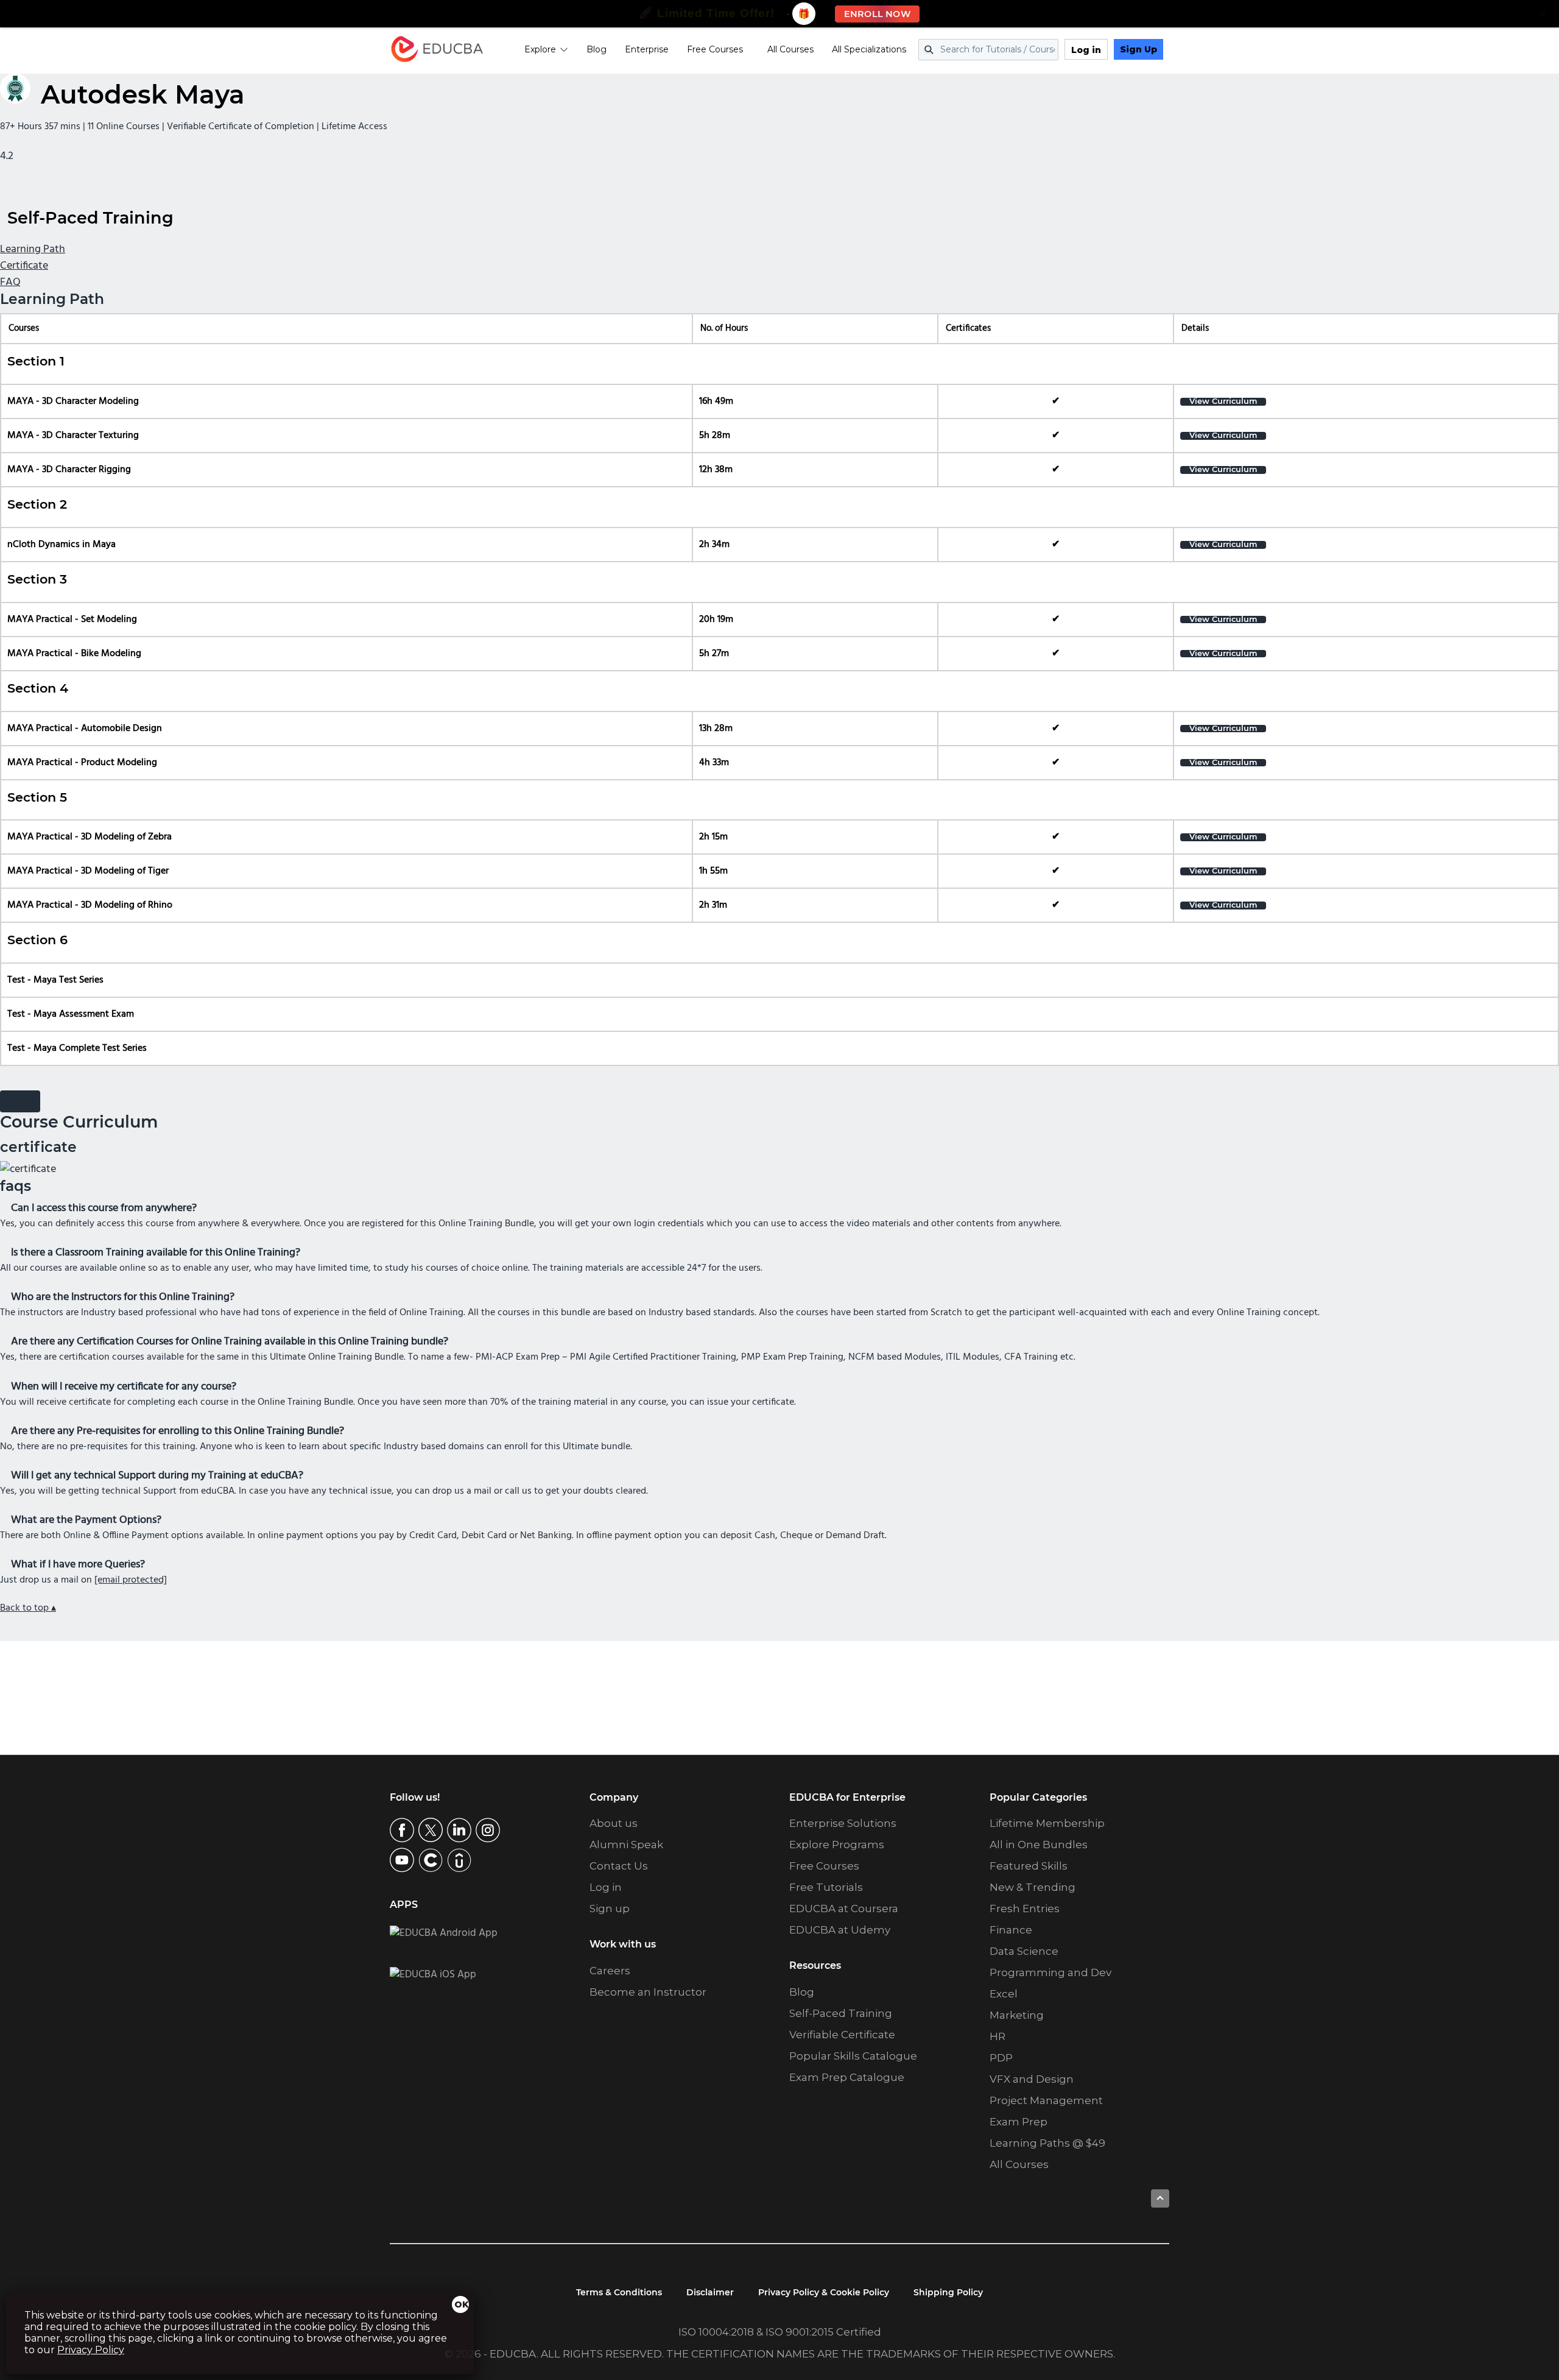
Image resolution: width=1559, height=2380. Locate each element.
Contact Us (619, 1866)
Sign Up (1138, 49)
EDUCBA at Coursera (844, 1909)
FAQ (10, 282)
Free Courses (715, 49)
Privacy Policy (91, 2350)
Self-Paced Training (841, 2013)
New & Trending (1033, 1887)
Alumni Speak (626, 1845)
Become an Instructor (648, 1992)
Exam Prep (1019, 2122)
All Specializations (869, 49)
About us (614, 1823)
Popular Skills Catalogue (853, 2056)
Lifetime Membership (1047, 1823)
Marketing (1017, 2015)
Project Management (1046, 2100)
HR (998, 2036)
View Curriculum (1223, 402)
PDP (1001, 2058)
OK (462, 2304)
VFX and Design (1032, 2079)
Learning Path (33, 249)
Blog (597, 49)
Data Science (1024, 1951)
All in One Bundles (1039, 1845)
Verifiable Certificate (842, 2035)
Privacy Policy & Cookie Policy (824, 2292)
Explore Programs (837, 1845)
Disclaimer (710, 2292)
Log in (1086, 50)
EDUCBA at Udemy (840, 1930)
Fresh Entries (1025, 1909)
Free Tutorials (826, 1887)
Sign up (610, 1909)
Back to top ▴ (28, 1608)
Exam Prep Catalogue (847, 2077)
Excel (1004, 1994)
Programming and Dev (1050, 1972)
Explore (540, 49)
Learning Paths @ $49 (1047, 2143)
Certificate (24, 266)
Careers (610, 1971)
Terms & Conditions (619, 2292)
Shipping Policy (948, 2292)
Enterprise (647, 49)
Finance (1011, 1930)
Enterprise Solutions (843, 1823)
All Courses (790, 49)
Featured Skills (1029, 1866)
